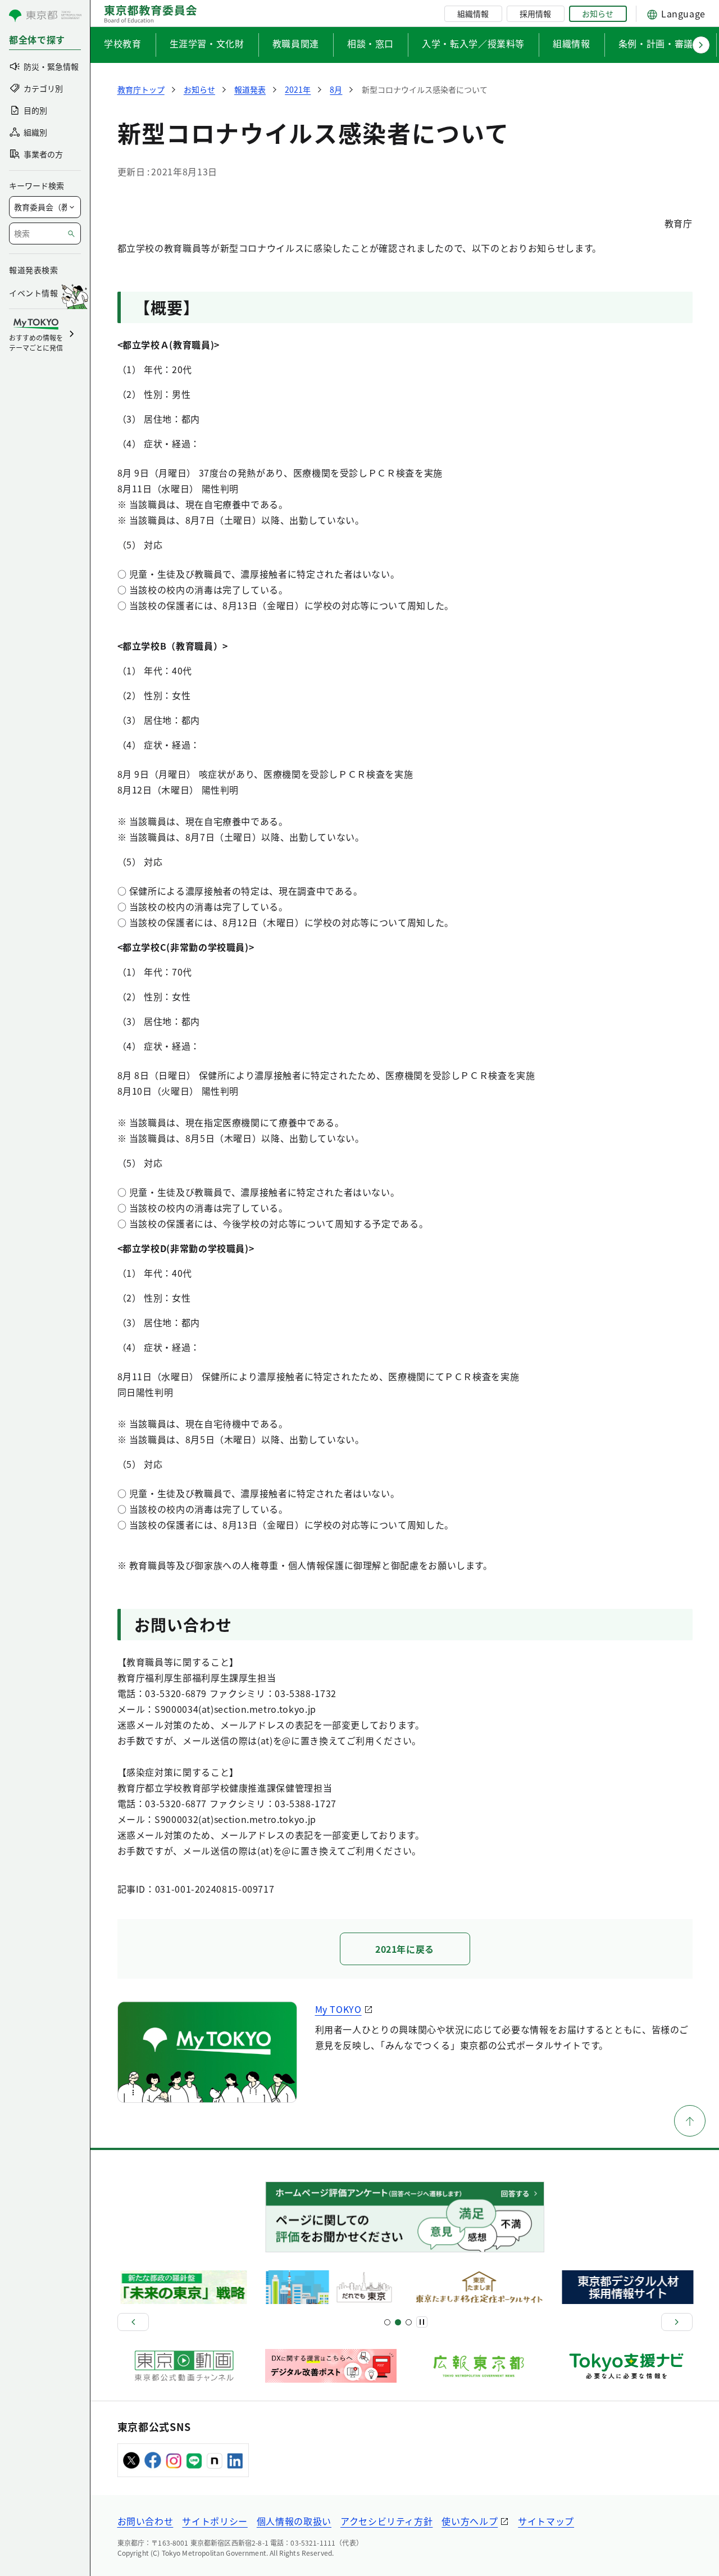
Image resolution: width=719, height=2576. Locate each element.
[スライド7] (409, 2322)
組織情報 (473, 13)
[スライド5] (398, 2322)
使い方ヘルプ (470, 2521)
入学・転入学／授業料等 (473, 43)
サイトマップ (546, 2521)
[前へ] (133, 2322)
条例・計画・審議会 (661, 43)
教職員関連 (296, 43)
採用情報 (535, 13)
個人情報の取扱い (294, 2521)
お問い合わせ (145, 2521)
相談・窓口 (370, 43)
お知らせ (598, 13)
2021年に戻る (405, 1949)
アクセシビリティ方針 (386, 2521)
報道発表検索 (33, 270)
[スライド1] (387, 2322)
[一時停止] (422, 2322)
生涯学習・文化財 (207, 43)
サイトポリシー (215, 2521)
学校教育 (123, 43)
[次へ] (677, 2322)
